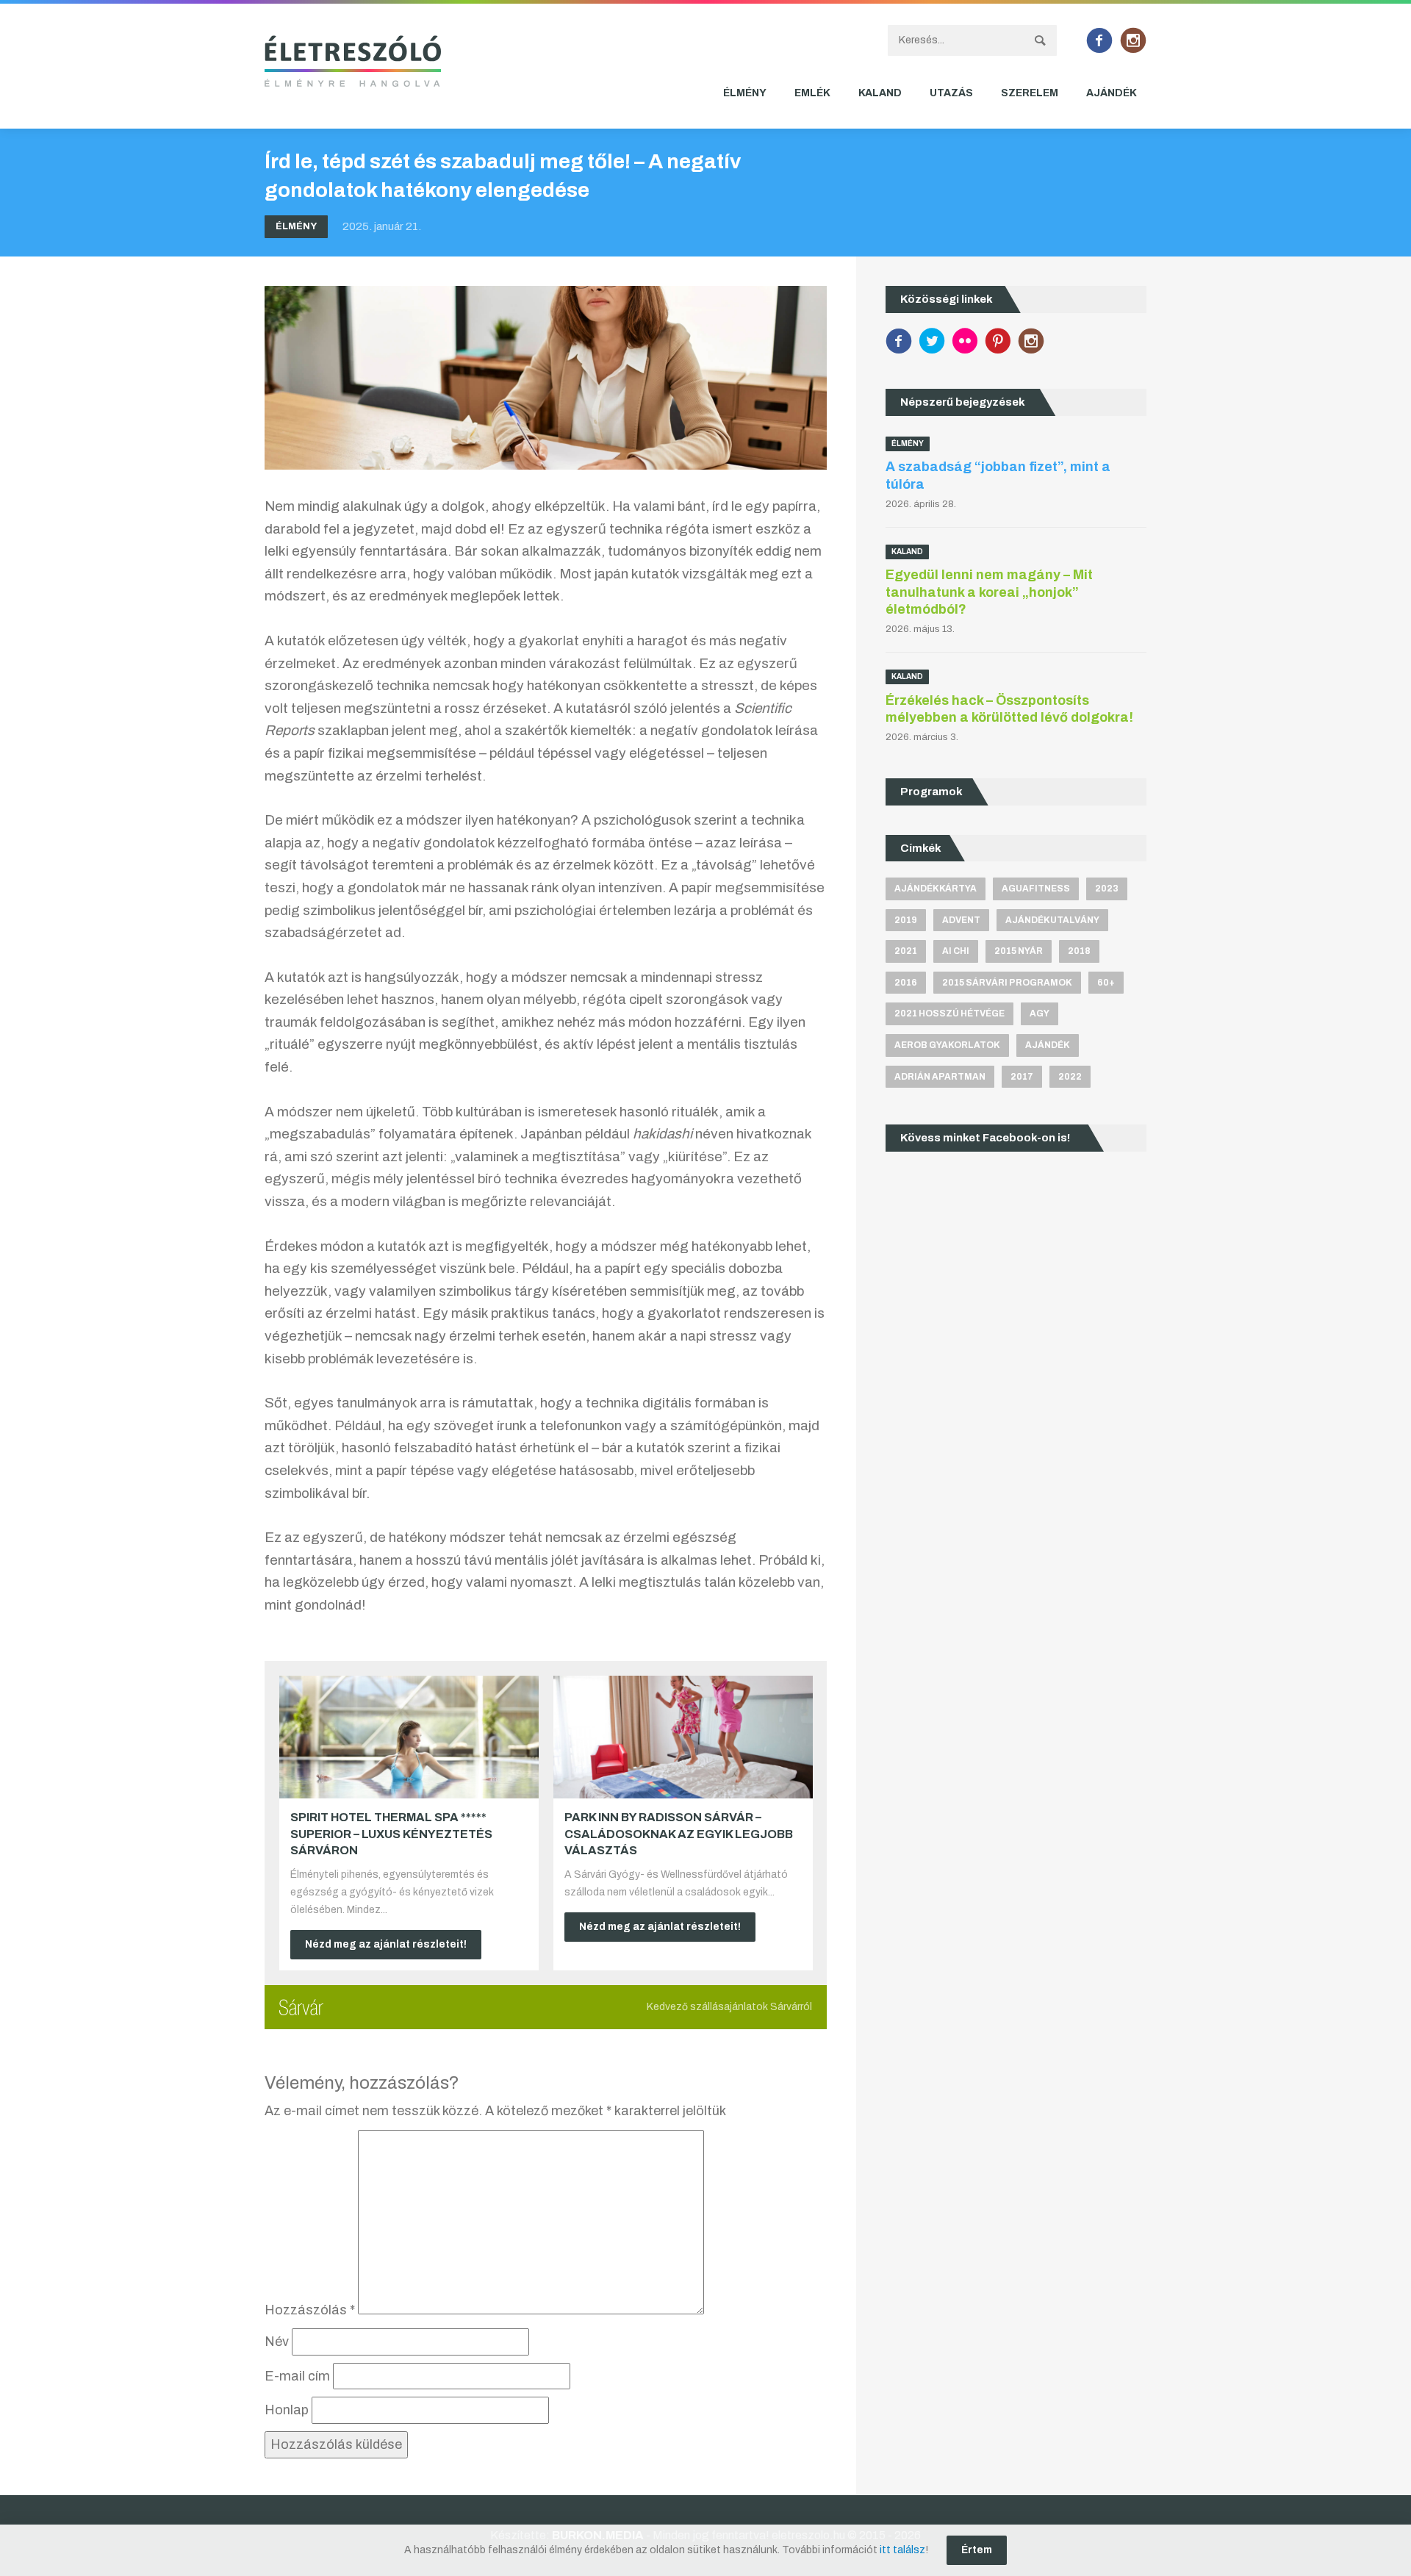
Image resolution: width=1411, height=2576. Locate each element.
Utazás (951, 93)
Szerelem (1030, 93)
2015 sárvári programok (1007, 983)
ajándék (1048, 1045)
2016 (906, 983)
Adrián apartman (940, 1077)
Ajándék (1112, 93)
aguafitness (1036, 889)
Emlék (812, 93)
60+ (1106, 983)
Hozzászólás (310, 2310)
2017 (1022, 1077)
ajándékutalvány (1052, 920)
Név (277, 2342)
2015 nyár (1019, 951)
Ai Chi (956, 951)
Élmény (745, 93)
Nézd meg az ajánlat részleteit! (386, 1944)
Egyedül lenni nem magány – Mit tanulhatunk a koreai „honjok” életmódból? (989, 592)
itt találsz (902, 2550)
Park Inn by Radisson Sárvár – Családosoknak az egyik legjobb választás (679, 1834)
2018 (1079, 951)
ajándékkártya (936, 889)
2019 (906, 920)
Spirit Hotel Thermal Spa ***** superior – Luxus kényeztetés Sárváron (391, 1834)
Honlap (287, 2410)
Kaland (880, 93)
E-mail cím (297, 2376)
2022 (1070, 1077)
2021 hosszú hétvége (949, 1013)
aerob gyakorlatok (947, 1045)
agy (1040, 1013)
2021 (906, 951)
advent (961, 920)
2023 (1107, 889)
